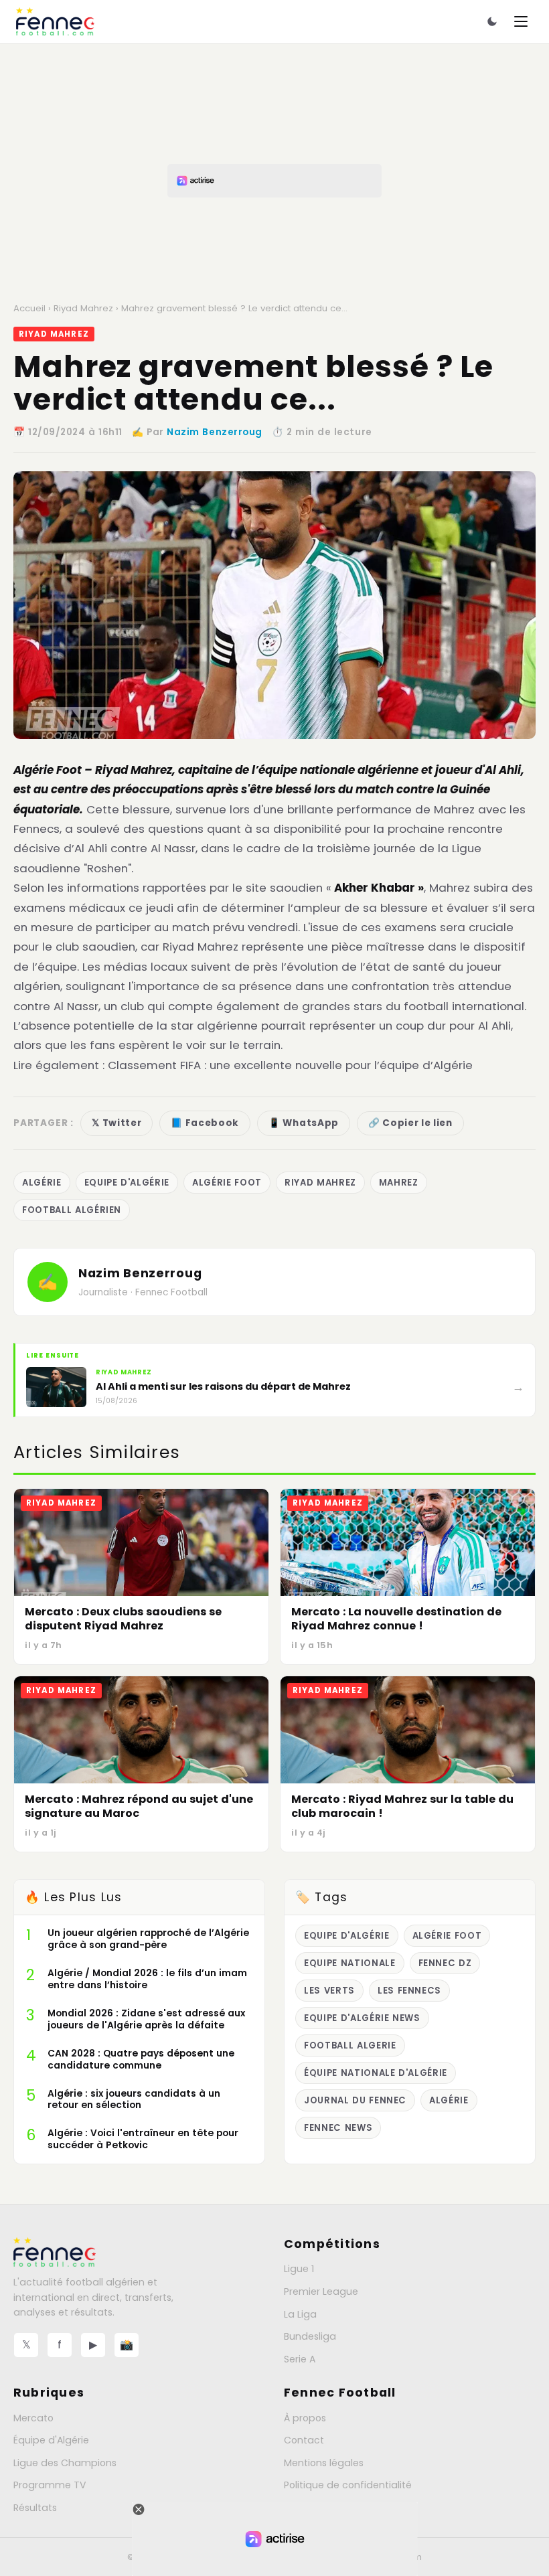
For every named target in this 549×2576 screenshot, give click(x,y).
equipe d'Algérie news (362, 2018)
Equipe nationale (350, 1963)
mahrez (399, 1183)
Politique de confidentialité (348, 2485)
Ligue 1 (299, 2269)
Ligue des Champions (65, 2463)
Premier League (321, 2291)
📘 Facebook (205, 1123)
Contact (304, 2440)
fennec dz (445, 1963)
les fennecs (409, 1991)
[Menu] (521, 21)
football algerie (350, 2045)
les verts (329, 1991)
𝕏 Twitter (116, 1123)
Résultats (35, 2508)
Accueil (29, 308)
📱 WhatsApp (304, 1123)
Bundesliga (310, 2336)
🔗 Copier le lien (410, 1123)
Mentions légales (324, 2463)
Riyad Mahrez (83, 308)
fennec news (338, 2128)
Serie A (300, 2359)
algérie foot (227, 1183)
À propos (305, 2418)
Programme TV (50, 2485)
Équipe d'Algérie (51, 2440)
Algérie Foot (48, 770)
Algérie (42, 1183)
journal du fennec (355, 2100)
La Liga (300, 2314)
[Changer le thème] (492, 21)
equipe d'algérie (127, 1183)
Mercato (33, 2418)
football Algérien (72, 1210)
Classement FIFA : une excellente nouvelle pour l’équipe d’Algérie (290, 1065)
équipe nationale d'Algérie (376, 2073)
